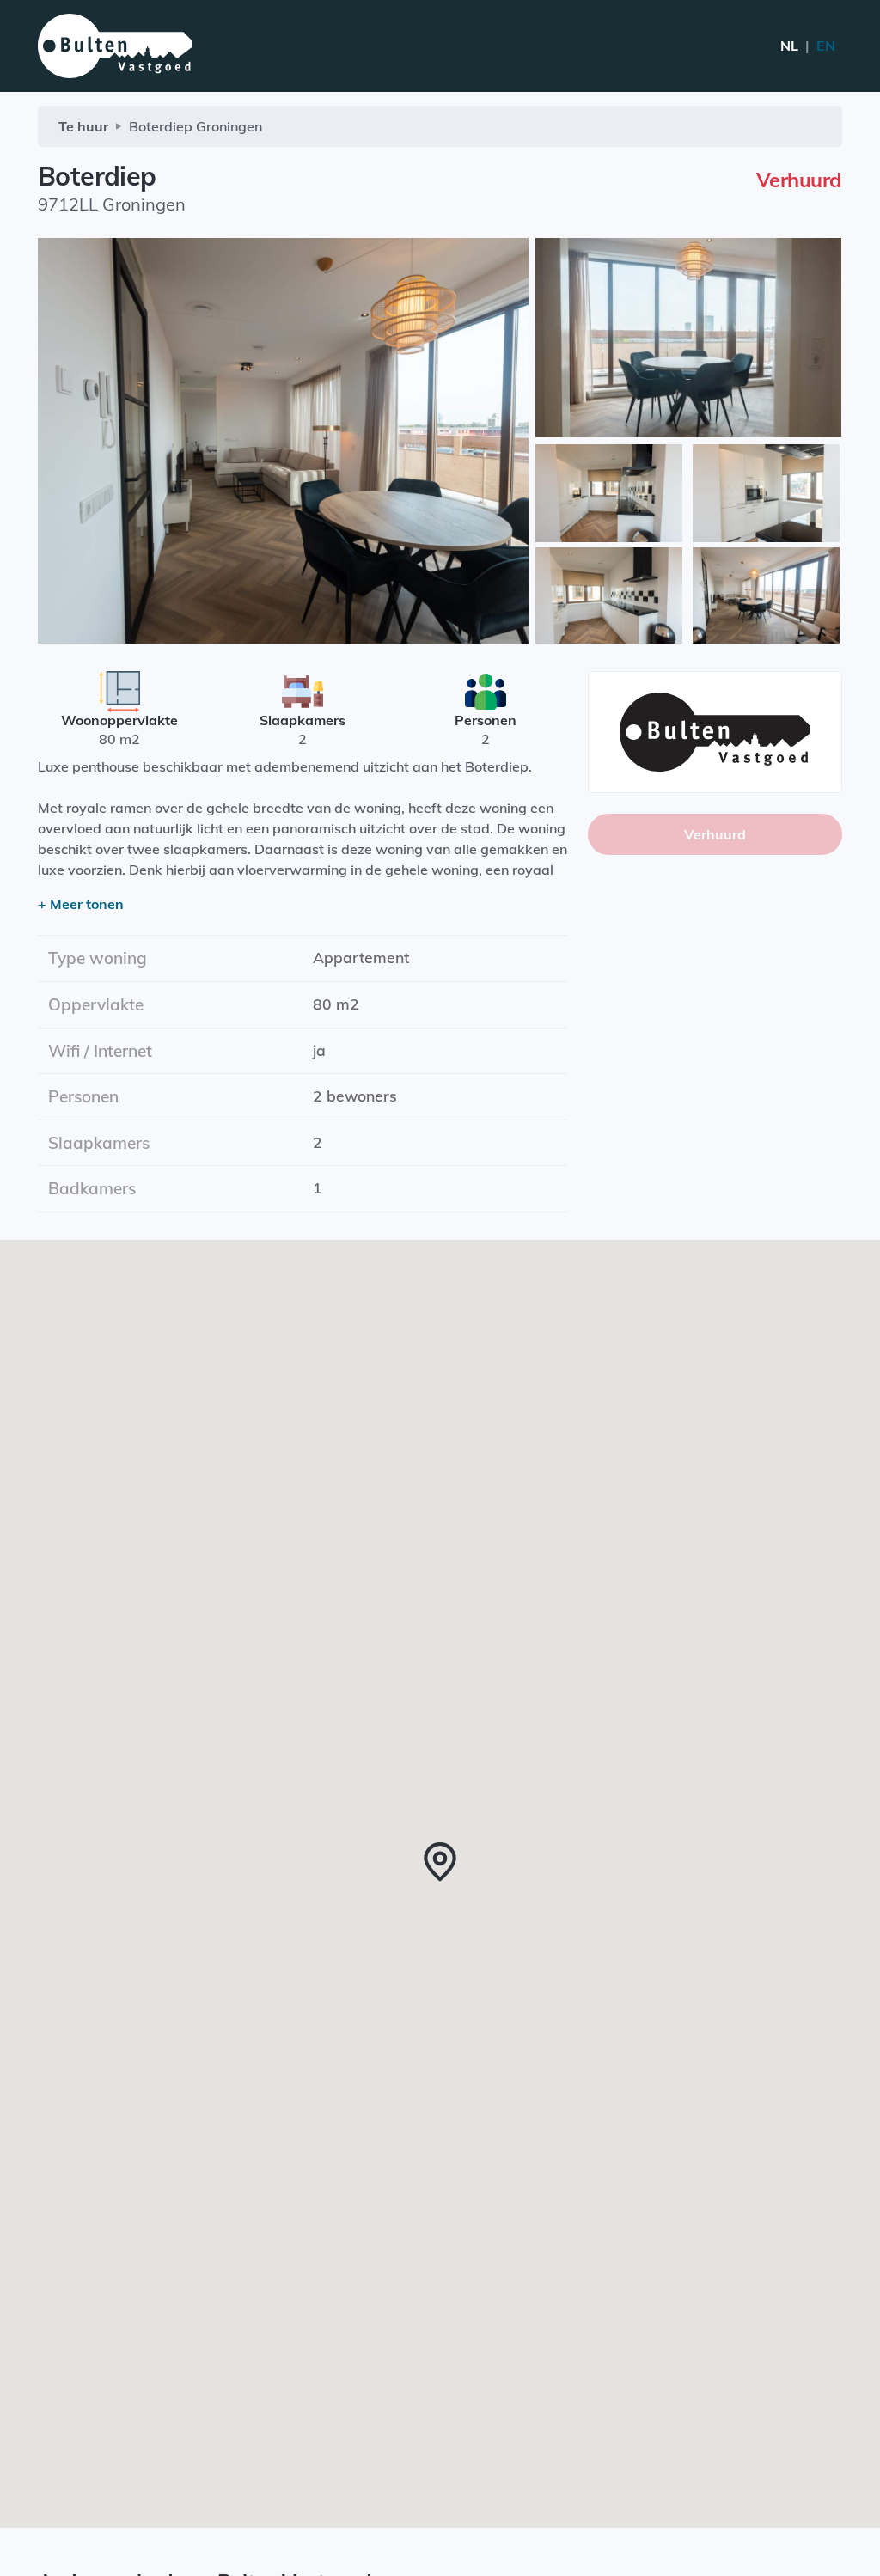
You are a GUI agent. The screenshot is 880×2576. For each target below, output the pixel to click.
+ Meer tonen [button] (81, 904)
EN (808, 46)
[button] (440, 1862)
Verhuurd (715, 834)
